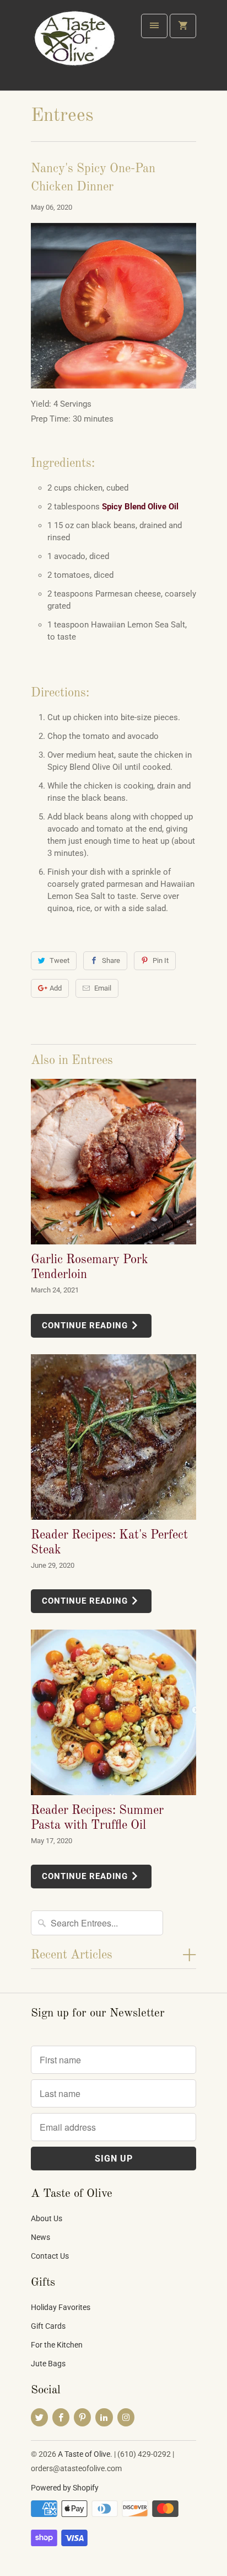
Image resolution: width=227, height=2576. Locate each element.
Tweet (60, 960)
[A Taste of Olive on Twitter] (39, 2417)
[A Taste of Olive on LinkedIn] (104, 2417)
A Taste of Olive (84, 2454)
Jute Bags (48, 2364)
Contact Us (50, 2256)
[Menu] (154, 26)
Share (111, 960)
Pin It (161, 960)
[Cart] (183, 26)
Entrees (62, 116)
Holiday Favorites (61, 2307)
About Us (47, 2218)
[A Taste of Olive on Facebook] (61, 2417)
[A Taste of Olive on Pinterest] (82, 2417)
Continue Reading (86, 1326)
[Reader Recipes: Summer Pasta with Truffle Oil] (113, 1712)
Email (103, 988)
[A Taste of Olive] (75, 49)
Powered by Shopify (65, 2488)
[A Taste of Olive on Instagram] (126, 2417)
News (40, 2237)
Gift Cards (48, 2326)
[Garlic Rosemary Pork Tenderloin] (113, 1162)
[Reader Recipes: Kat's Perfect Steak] (113, 1437)
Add (56, 988)
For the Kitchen (57, 2345)
